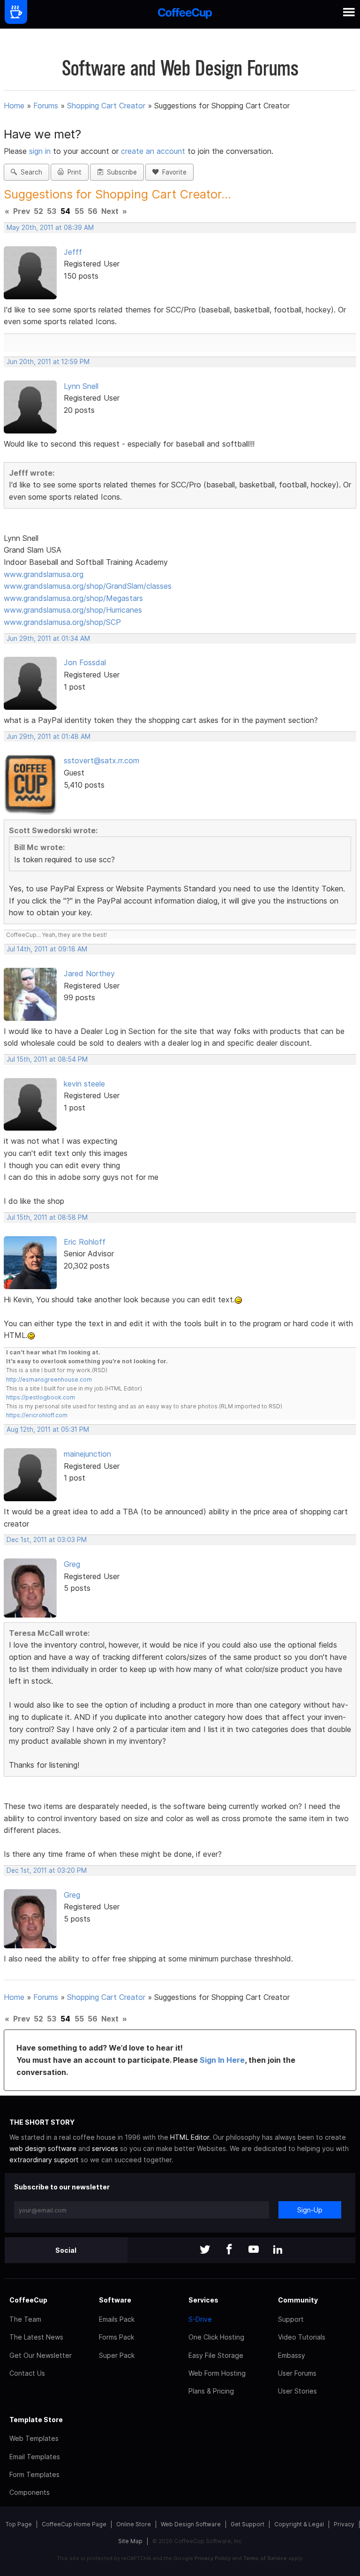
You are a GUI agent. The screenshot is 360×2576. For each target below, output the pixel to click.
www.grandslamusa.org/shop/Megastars (73, 598)
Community (298, 2300)
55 (79, 211)
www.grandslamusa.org (44, 574)
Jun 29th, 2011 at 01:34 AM (48, 638)
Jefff (73, 252)
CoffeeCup (28, 2300)
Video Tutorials (302, 2337)
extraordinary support (44, 2160)
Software (115, 2300)
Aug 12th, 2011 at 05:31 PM (48, 1429)
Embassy (292, 2355)
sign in (41, 151)
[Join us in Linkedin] (278, 2250)
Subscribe (120, 172)
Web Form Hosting (217, 2373)
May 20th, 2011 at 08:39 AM (50, 228)
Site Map (130, 2541)
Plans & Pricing (211, 2391)
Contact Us (27, 2373)
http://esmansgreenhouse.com (49, 1379)
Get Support (247, 2524)
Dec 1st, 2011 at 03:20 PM (47, 1870)
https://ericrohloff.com (37, 1415)
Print (73, 172)
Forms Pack (116, 2337)
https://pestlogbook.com (41, 1397)
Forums (46, 106)
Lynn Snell (81, 386)
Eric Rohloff (85, 1242)
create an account (153, 151)
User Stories (297, 2391)
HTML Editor (190, 2137)
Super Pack (117, 2355)
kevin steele (84, 1084)
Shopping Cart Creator (106, 106)
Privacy (344, 2524)
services (105, 2148)
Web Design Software (191, 2524)
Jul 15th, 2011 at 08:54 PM (47, 1059)
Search (30, 172)
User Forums (297, 2373)
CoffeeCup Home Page (74, 2524)
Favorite (172, 172)
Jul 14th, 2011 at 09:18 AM (47, 949)
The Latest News (36, 2337)
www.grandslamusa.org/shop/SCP (62, 622)
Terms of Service (265, 2558)
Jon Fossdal (85, 662)
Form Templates (34, 2474)
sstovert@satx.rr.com (101, 760)
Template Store (36, 2420)
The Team (25, 2319)
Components (30, 2492)
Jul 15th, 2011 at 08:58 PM (47, 1217)
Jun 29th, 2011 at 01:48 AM (49, 737)
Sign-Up (310, 2210)
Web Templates (34, 2438)
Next (110, 211)
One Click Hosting (216, 2337)
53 (52, 211)
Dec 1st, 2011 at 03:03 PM (47, 1540)
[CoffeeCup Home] (185, 14)
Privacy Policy (213, 2558)
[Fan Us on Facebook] (229, 2250)
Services (203, 2300)
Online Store (134, 2524)
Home (14, 106)
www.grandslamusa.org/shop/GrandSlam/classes (88, 586)
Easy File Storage (216, 2355)
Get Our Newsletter (41, 2355)
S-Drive (200, 2319)
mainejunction (87, 1454)
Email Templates (35, 2457)
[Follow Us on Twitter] (205, 2250)
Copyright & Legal (299, 2524)
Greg (72, 1564)
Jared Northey (89, 973)
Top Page (19, 2524)
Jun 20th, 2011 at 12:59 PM (48, 362)
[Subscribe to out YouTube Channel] (254, 2250)
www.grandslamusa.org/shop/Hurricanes (73, 610)
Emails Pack (117, 2319)
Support (291, 2319)
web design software (43, 2148)
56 (93, 211)
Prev (22, 211)
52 (38, 211)
